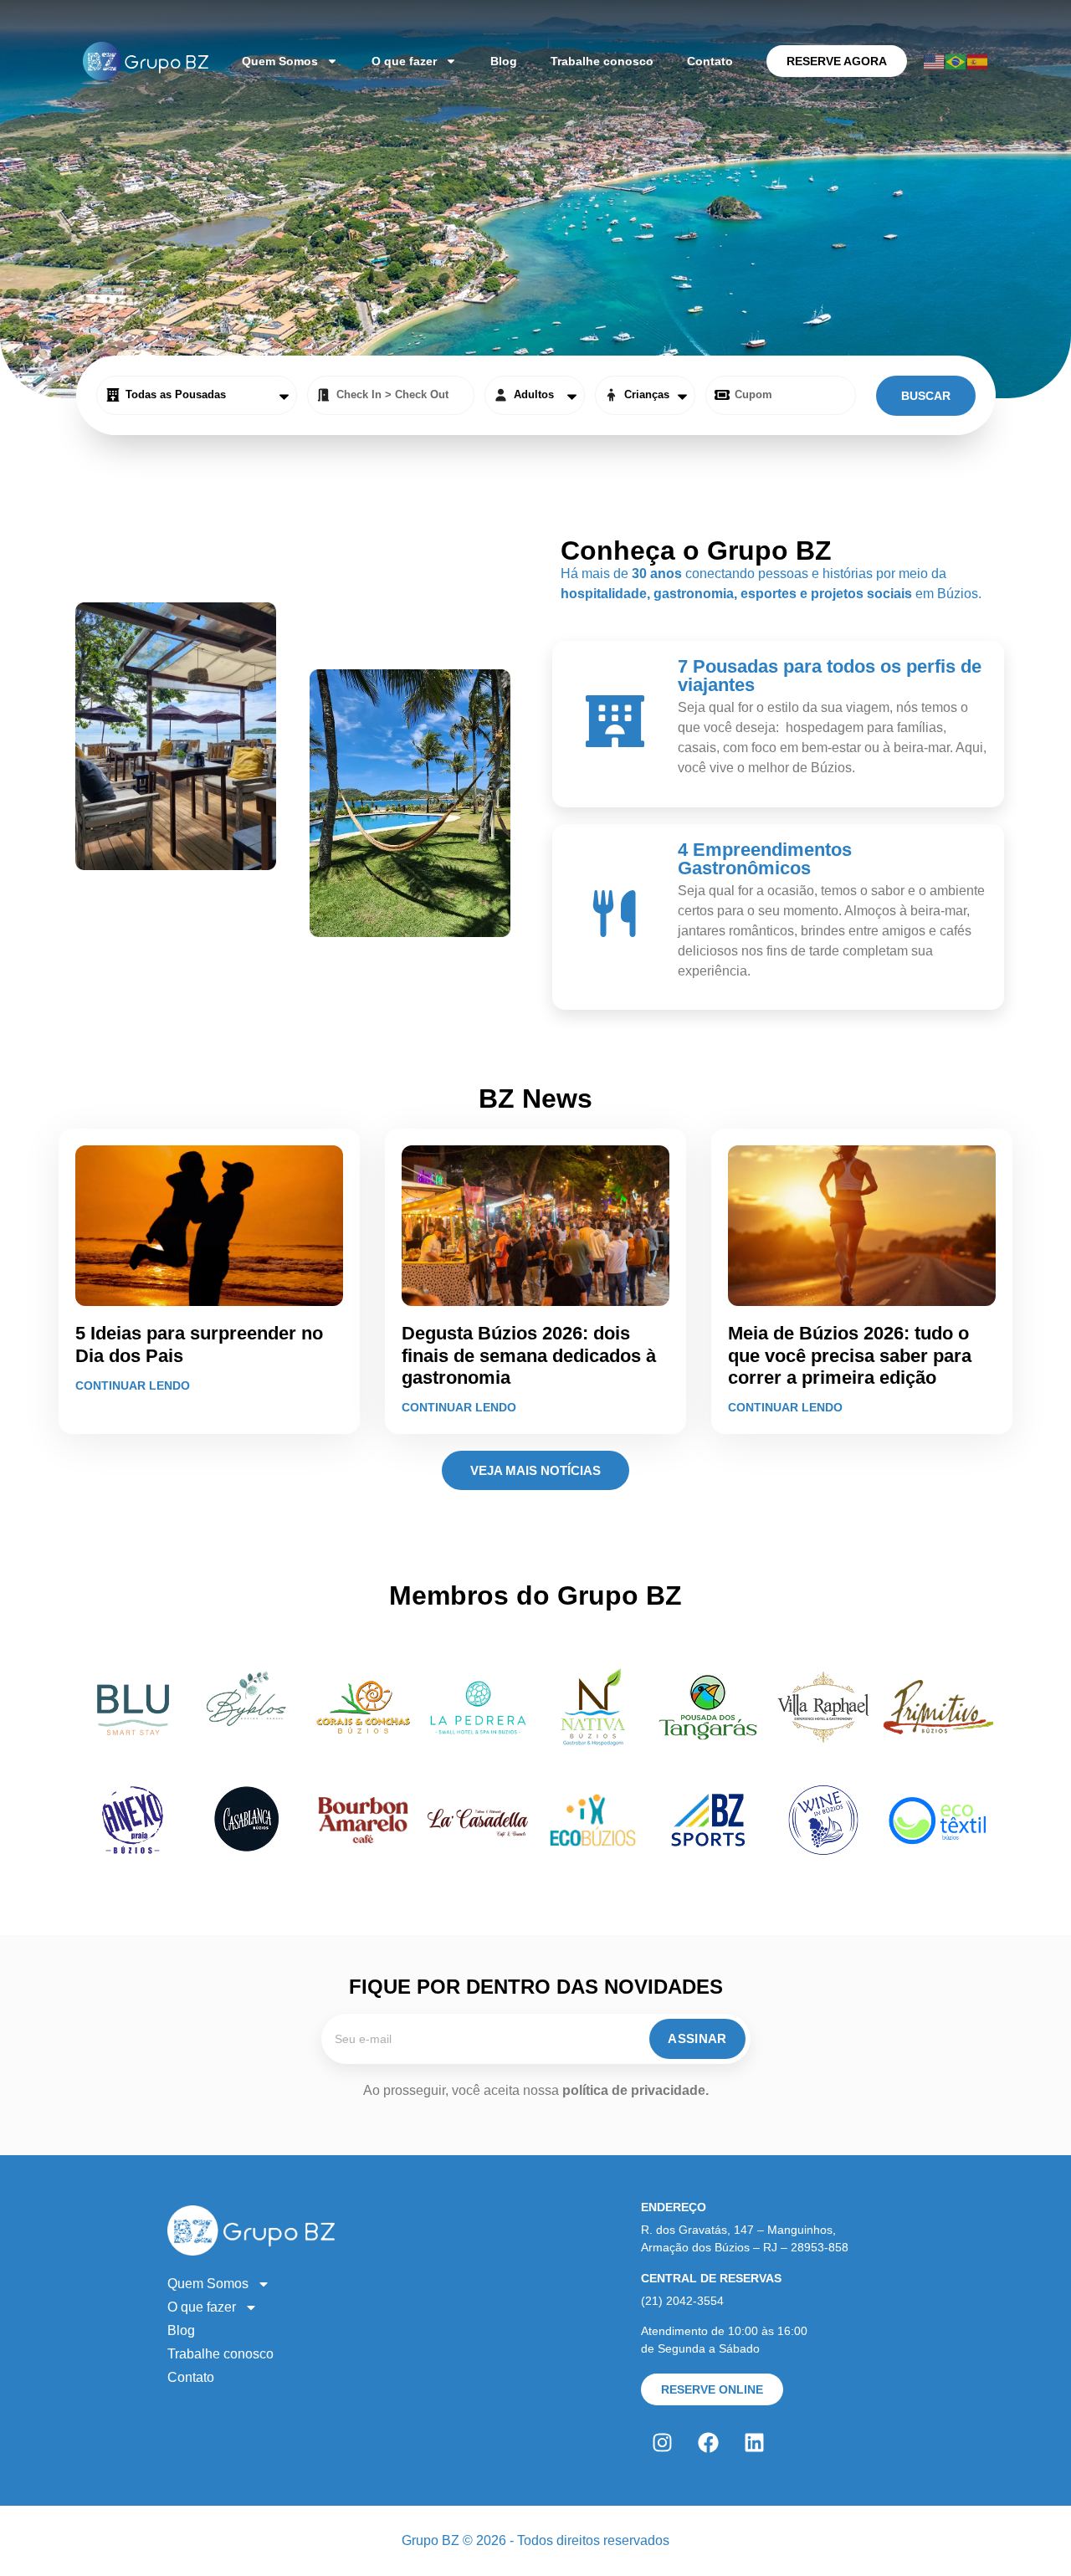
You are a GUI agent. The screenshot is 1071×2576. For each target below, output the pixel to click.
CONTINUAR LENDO (133, 1385)
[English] (935, 61)
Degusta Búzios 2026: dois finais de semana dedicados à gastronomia (529, 1355)
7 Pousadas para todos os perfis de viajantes (830, 676)
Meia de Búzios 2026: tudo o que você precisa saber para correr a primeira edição (850, 1355)
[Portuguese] (956, 61)
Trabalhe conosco (602, 61)
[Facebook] (708, 2443)
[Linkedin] (754, 2443)
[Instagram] (662, 2443)
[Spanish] (978, 61)
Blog (504, 61)
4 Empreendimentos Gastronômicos (765, 859)
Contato (710, 61)
